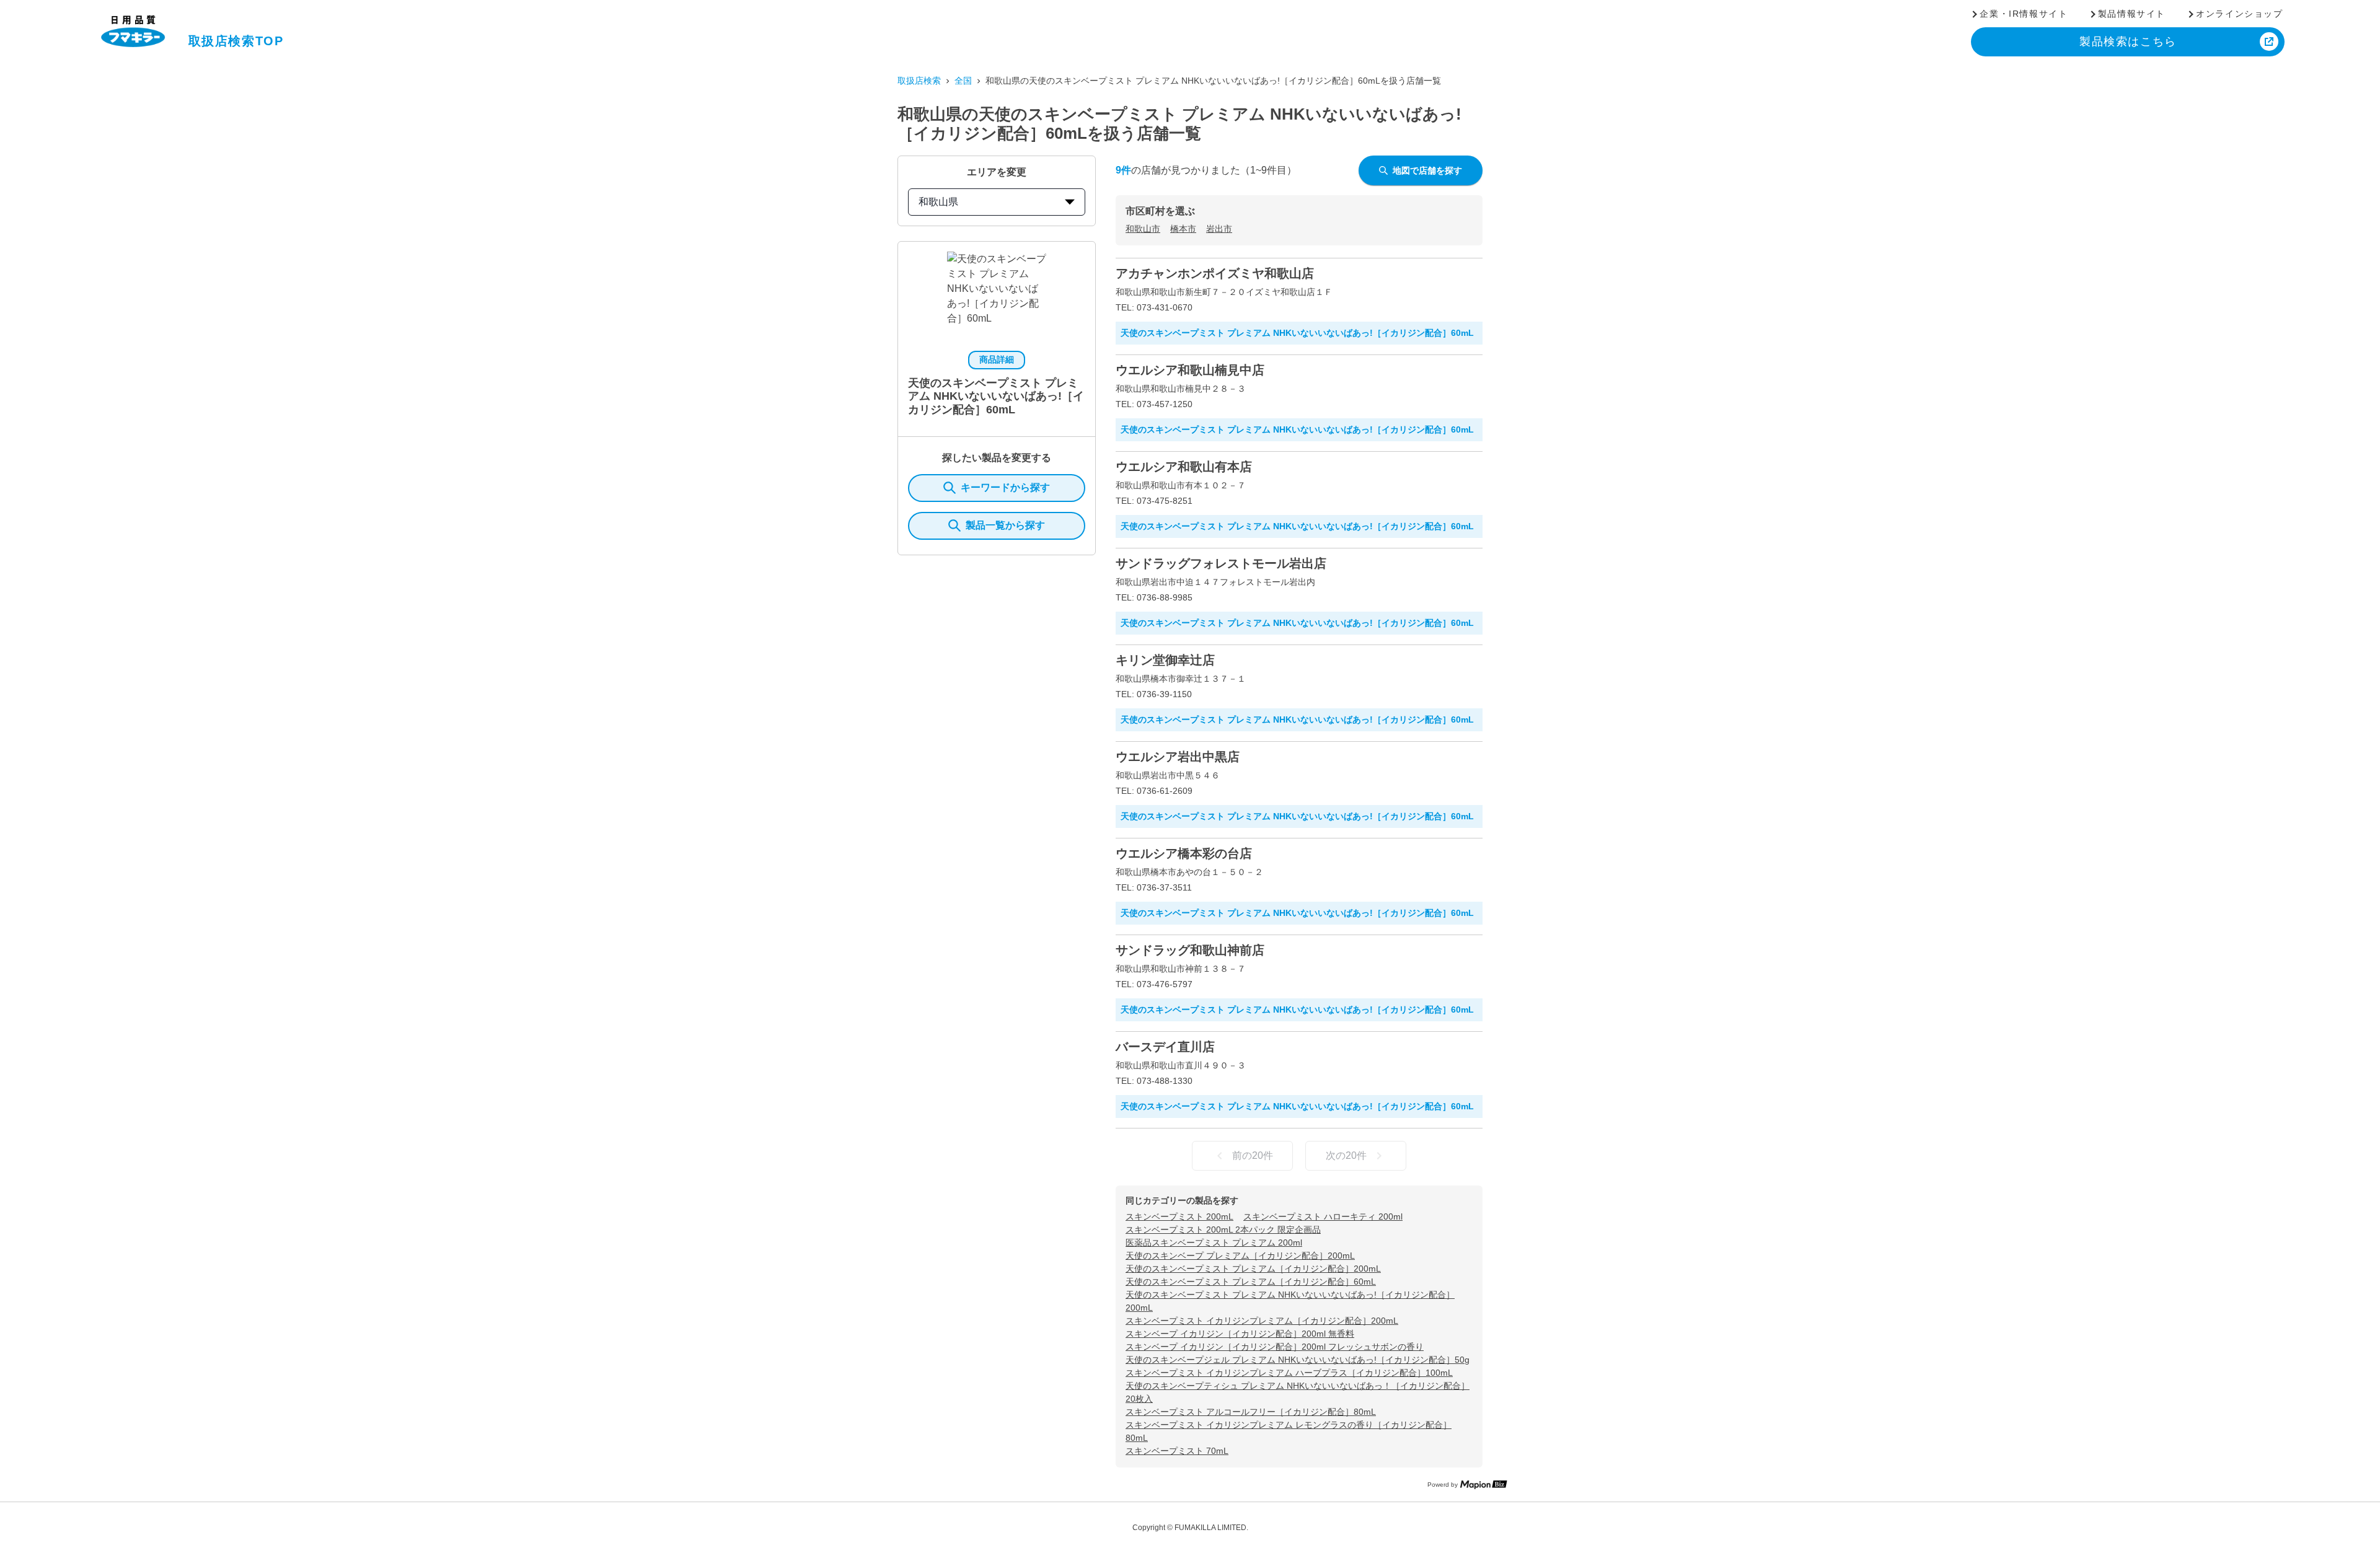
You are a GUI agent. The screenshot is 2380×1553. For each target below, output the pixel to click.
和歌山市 (1143, 229)
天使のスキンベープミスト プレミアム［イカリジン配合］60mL (1251, 1282)
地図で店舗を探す (1427, 170)
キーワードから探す (1005, 487)
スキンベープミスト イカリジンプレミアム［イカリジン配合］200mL (1262, 1321)
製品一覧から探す (1005, 525)
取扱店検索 (919, 81)
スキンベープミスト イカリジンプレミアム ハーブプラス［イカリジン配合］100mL (1289, 1373)
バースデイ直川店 (1165, 1047)
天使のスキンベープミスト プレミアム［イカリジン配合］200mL (1253, 1269)
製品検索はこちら (2128, 42)
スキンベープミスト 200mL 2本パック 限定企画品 (1223, 1230)
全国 (963, 81)
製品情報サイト (2132, 14)
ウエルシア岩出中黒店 (1178, 757)
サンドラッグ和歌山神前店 (1190, 950)
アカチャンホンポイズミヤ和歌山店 (1215, 273)
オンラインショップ (2239, 14)
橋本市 (1183, 229)
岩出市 (1219, 229)
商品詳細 (997, 359)
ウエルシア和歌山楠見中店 (1190, 370)
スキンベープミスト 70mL (1177, 1451)
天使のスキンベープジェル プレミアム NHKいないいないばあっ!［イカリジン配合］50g (1298, 1360)
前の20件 (1253, 1155)
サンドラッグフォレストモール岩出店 (1221, 563)
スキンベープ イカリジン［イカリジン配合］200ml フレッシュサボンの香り (1275, 1347)
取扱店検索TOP (236, 41)
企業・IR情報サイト (2024, 14)
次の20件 (1346, 1155)
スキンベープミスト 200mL (1179, 1216)
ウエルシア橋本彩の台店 (1184, 853)
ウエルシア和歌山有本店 (1184, 467)
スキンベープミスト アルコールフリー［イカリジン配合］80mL (1251, 1412)
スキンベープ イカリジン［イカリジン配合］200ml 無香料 (1240, 1334)
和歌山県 (938, 202)
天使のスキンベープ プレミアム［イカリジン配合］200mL (1240, 1256)
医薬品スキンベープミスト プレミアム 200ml (1214, 1243)
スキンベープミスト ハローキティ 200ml (1323, 1216)
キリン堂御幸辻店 (1165, 660)
